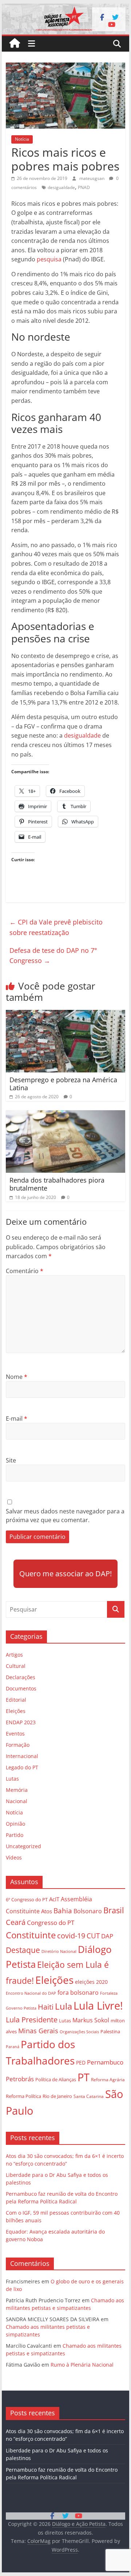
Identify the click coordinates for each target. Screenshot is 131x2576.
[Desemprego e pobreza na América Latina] (65, 1014)
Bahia (63, 1911)
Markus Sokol (91, 2020)
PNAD (84, 187)
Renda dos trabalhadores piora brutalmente (57, 1184)
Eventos (15, 1734)
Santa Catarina (89, 2096)
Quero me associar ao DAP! (65, 1574)
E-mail (17, 1419)
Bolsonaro (88, 1911)
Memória (17, 1790)
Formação (18, 1745)
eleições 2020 (91, 1982)
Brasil (114, 1910)
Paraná (13, 2047)
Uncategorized (23, 1846)
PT (84, 2077)
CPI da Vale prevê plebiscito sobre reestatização (56, 927)
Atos (47, 1911)
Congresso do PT (51, 1923)
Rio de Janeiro (57, 2096)
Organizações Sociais (79, 2032)
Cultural (16, 1666)
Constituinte (31, 1935)
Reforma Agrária (108, 2079)
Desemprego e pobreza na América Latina (63, 1084)
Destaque (23, 1950)
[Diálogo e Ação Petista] (65, 8)
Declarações (21, 1677)
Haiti (46, 2007)
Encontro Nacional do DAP (31, 1993)
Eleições (16, 1711)
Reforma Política (23, 2096)
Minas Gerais (38, 2031)
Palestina (110, 2032)
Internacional (22, 1756)
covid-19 (71, 1936)
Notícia (22, 139)
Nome (17, 1377)
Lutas (12, 1779)
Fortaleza (109, 1993)
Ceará (16, 1922)
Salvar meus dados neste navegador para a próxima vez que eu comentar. (65, 1516)
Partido (15, 1835)
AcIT (54, 1899)
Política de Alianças (56, 2079)
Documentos (21, 1688)
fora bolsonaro (78, 1993)
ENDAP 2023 (21, 1722)
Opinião (15, 1824)
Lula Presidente (32, 2020)
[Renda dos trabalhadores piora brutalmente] (65, 1115)
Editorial (16, 1700)
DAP (107, 1936)
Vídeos (14, 1857)
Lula (63, 2006)
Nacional (17, 1801)
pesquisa (50, 259)
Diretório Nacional (59, 1951)
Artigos (14, 1655)
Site (11, 1460)
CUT (93, 1936)
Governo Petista (21, 2008)
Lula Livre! (98, 2005)
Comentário (25, 1271)
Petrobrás (20, 2079)
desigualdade (61, 187)
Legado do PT (22, 1767)
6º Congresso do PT (27, 1899)
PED (81, 2063)
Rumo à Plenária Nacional (82, 2365)
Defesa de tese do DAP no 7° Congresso (53, 956)
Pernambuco (105, 2062)
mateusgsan (92, 178)
